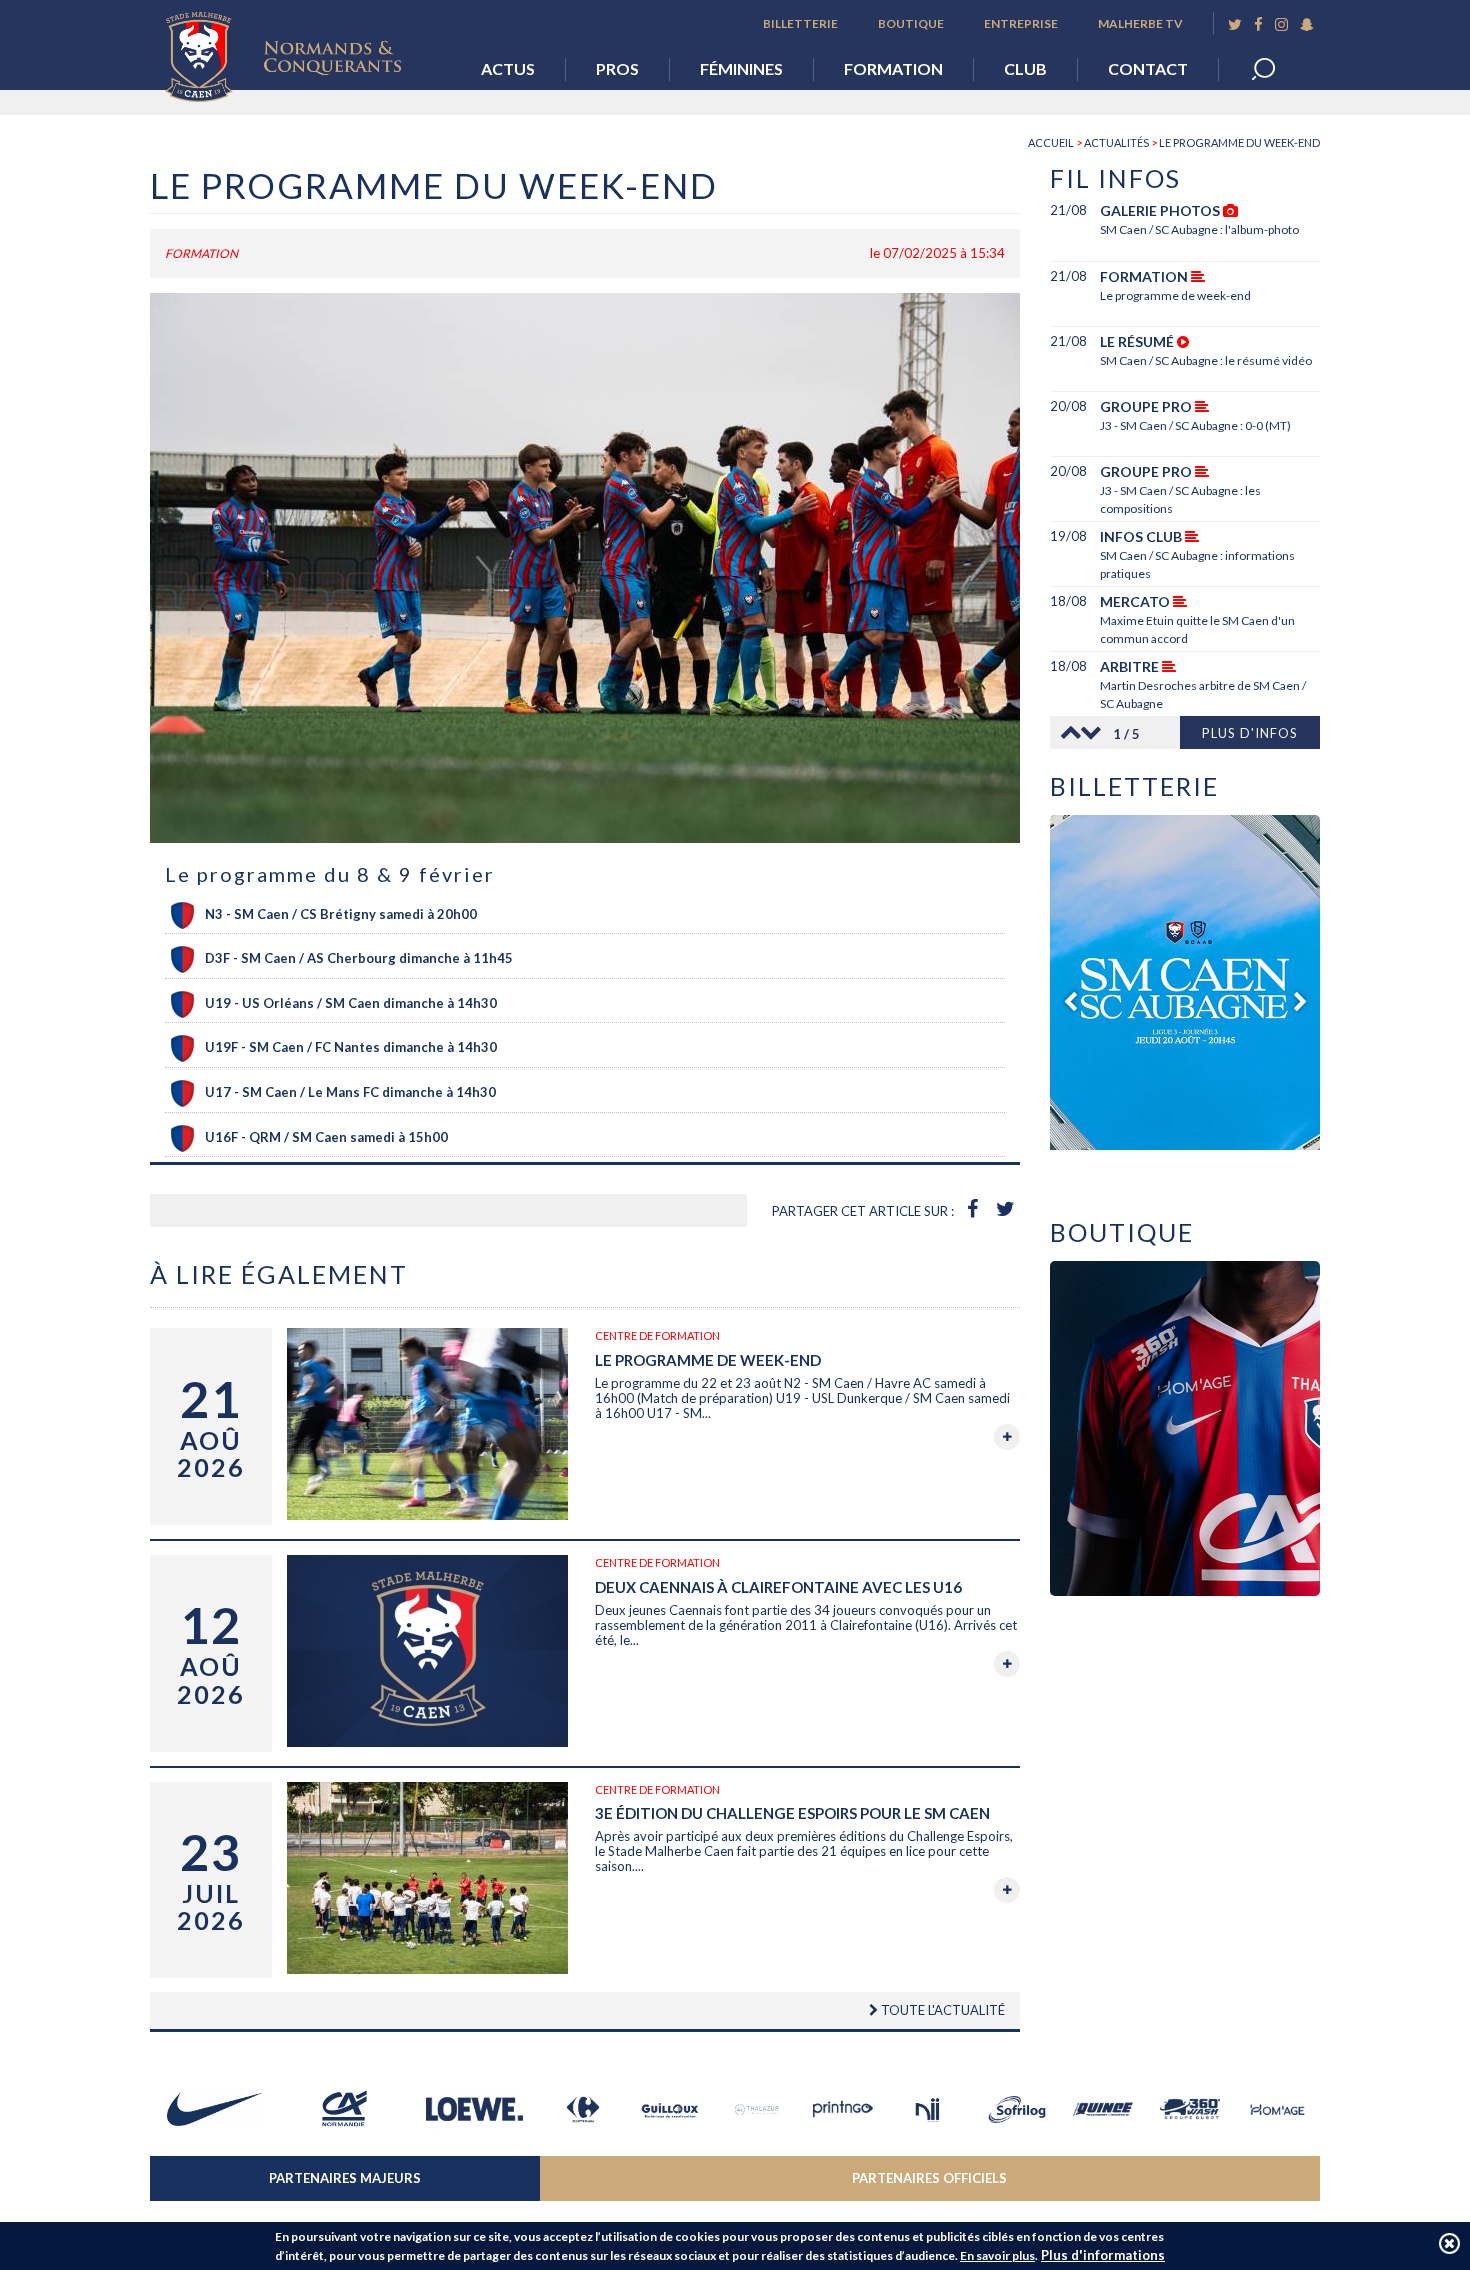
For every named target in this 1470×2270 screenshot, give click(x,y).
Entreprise (1021, 23)
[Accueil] (298, 51)
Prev (1065, 732)
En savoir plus (997, 2255)
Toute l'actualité (941, 2010)
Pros (617, 68)
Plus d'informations (1103, 2255)
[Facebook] (1258, 24)
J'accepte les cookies (1449, 2243)
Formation (893, 68)
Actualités (1116, 142)
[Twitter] (1235, 24)
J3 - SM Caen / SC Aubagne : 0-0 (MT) (1195, 425)
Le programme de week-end (708, 1360)
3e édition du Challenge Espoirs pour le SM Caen (792, 1813)
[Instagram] (1281, 24)
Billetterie (800, 23)
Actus (508, 68)
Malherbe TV (1140, 23)
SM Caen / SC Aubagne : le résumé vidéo (1206, 360)
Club (1025, 68)
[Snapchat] (1307, 24)
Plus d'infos (1250, 733)
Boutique (911, 23)
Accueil (1051, 142)
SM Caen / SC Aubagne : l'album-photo (1199, 229)
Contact (1148, 68)
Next (1095, 732)
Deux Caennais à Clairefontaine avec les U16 (778, 1587)
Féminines (741, 68)
